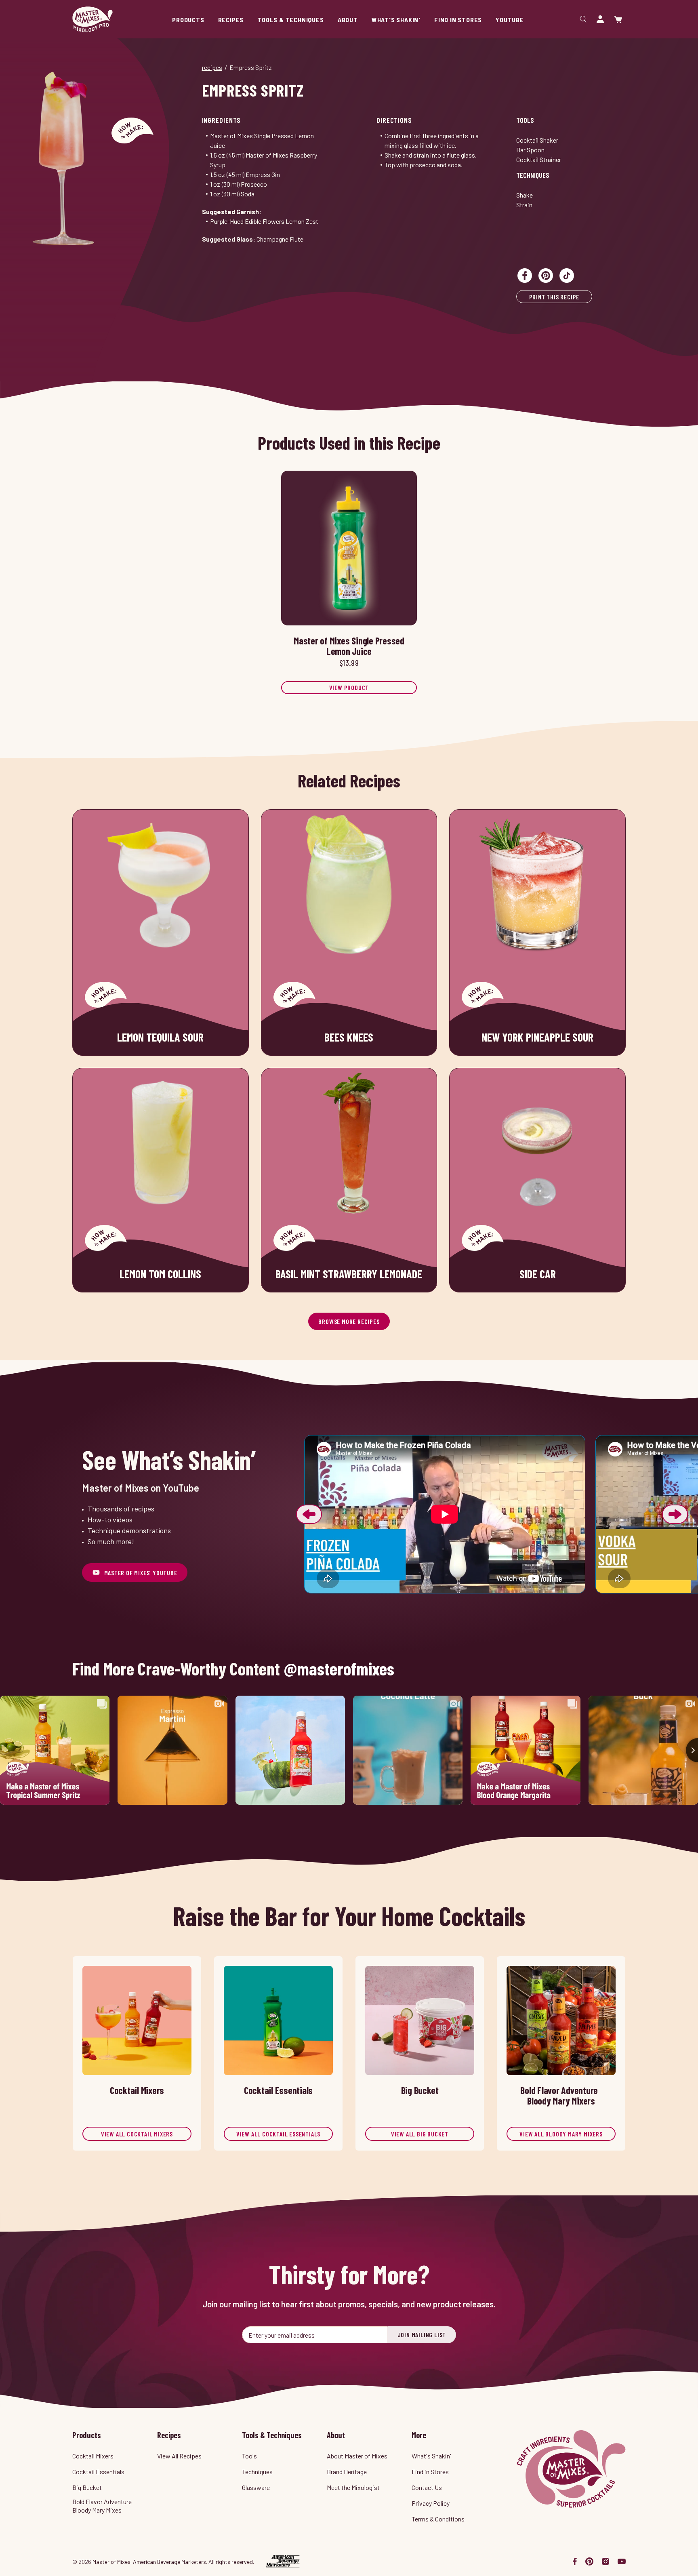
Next (675, 1514)
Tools (525, 120)
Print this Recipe (554, 297)
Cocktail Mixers (93, 2456)
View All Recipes (179, 2456)
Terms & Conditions (438, 2519)
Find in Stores (430, 2472)
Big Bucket (87, 2487)
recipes (212, 67)
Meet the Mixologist (353, 2487)
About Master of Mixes (357, 2456)
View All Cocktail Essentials (278, 2134)
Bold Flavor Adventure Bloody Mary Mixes (102, 2506)
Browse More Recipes (349, 1321)
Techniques (533, 175)
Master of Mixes (93, 19)
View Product (349, 687)
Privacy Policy (431, 2503)
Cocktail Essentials (98, 2472)
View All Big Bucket (420, 2134)
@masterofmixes (339, 1669)
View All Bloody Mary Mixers (561, 2134)
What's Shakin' (431, 2456)
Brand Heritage (347, 2472)
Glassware (256, 2487)
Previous (309, 1514)
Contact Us (427, 2487)
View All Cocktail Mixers (137, 2134)
